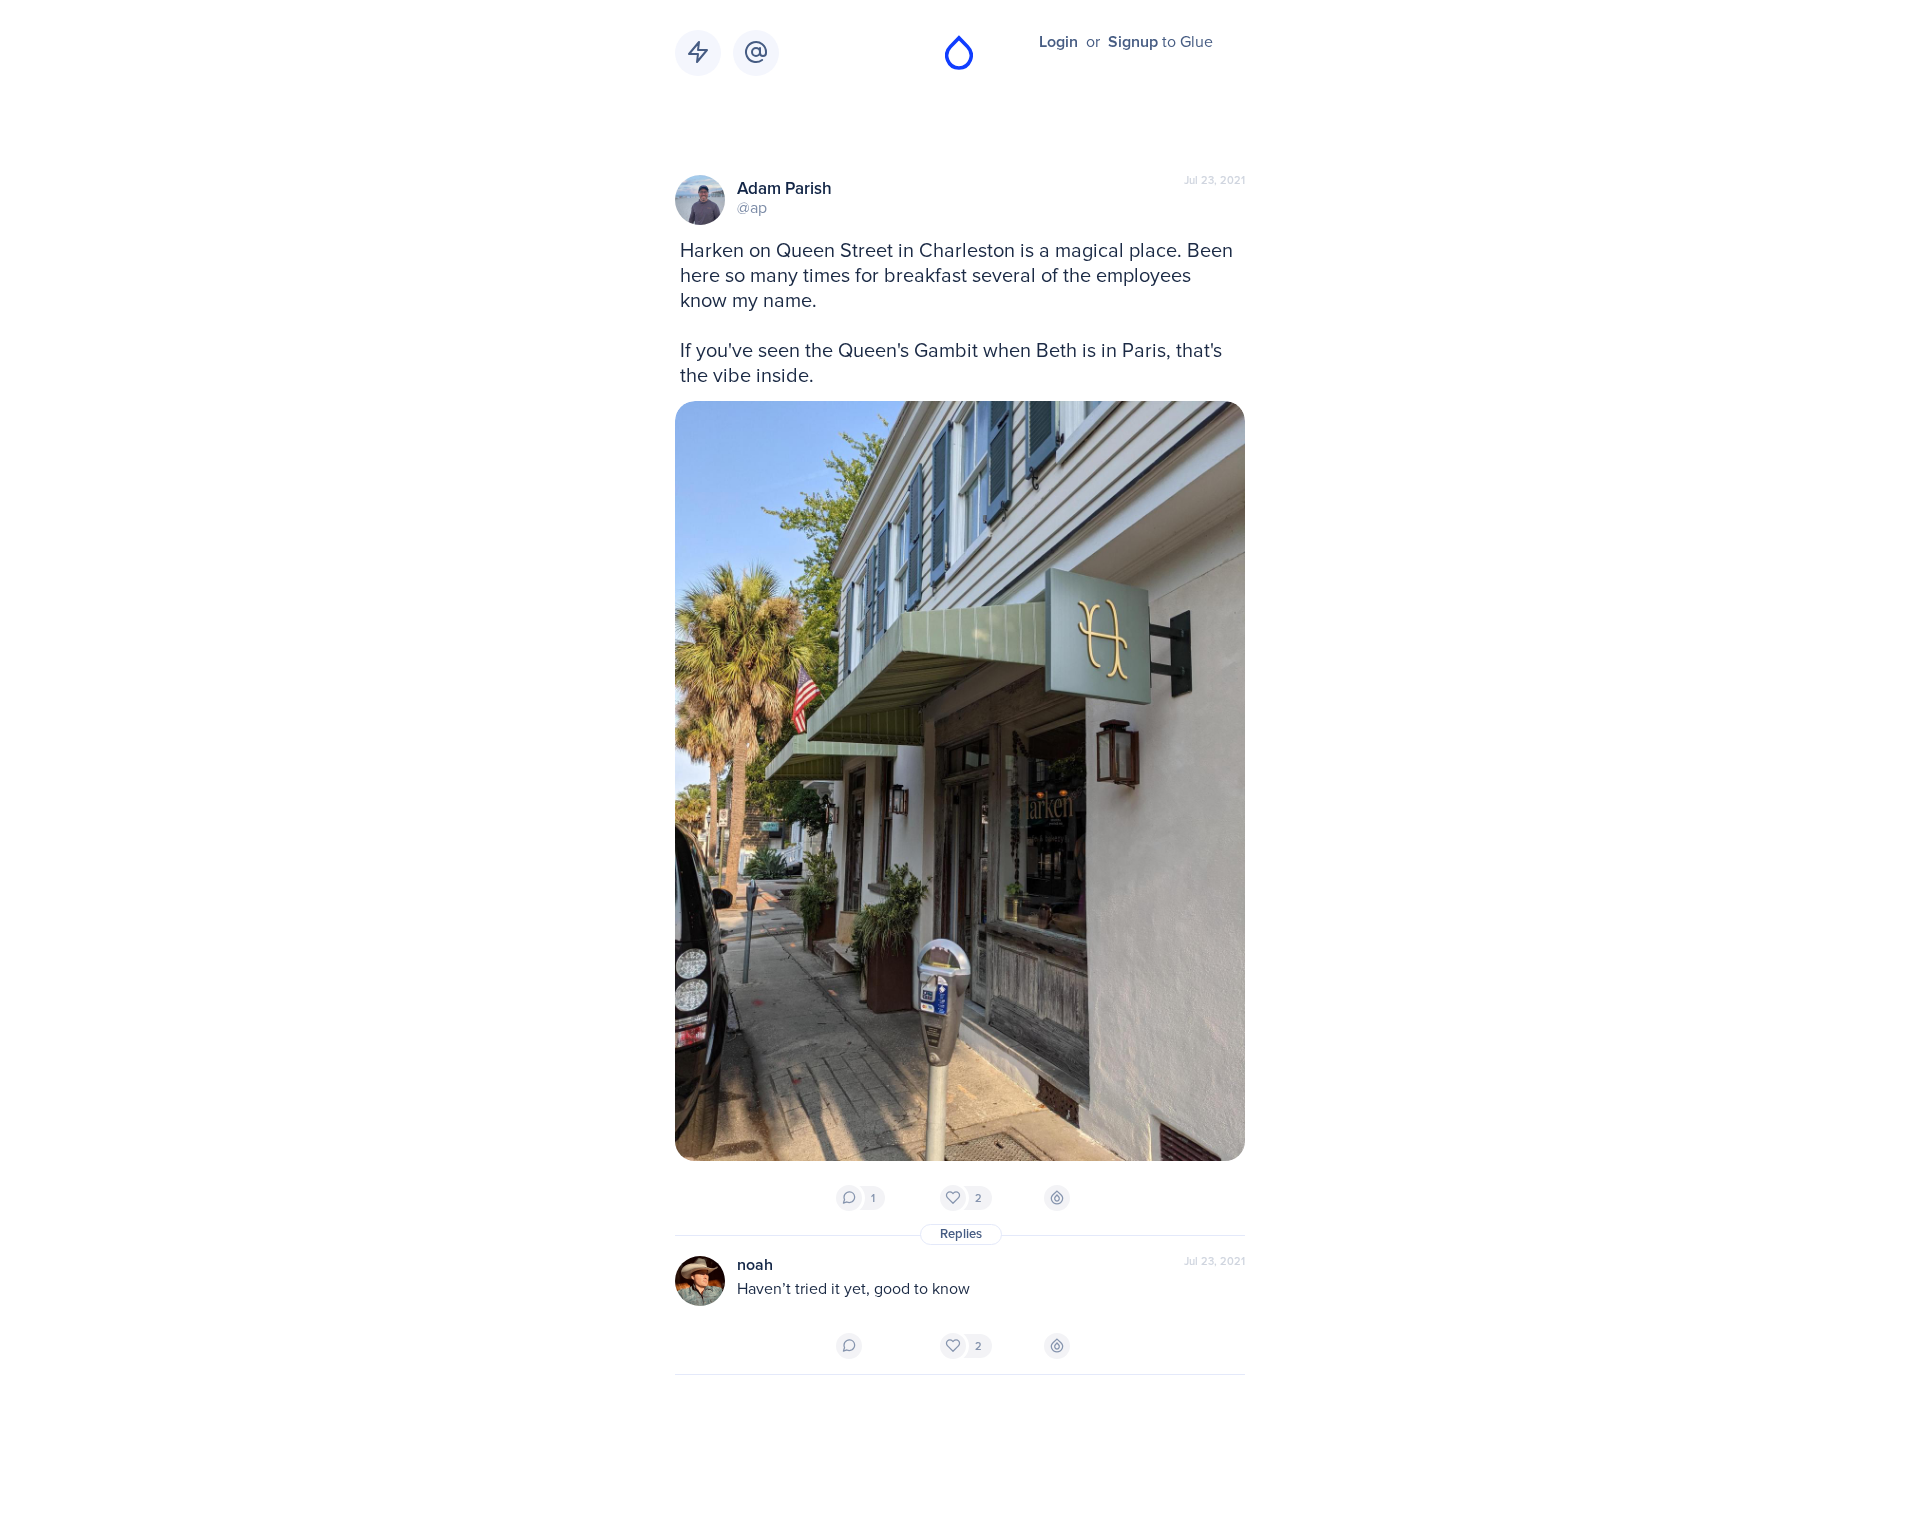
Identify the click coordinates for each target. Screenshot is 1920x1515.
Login (1058, 42)
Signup (1133, 42)
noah (755, 1265)
